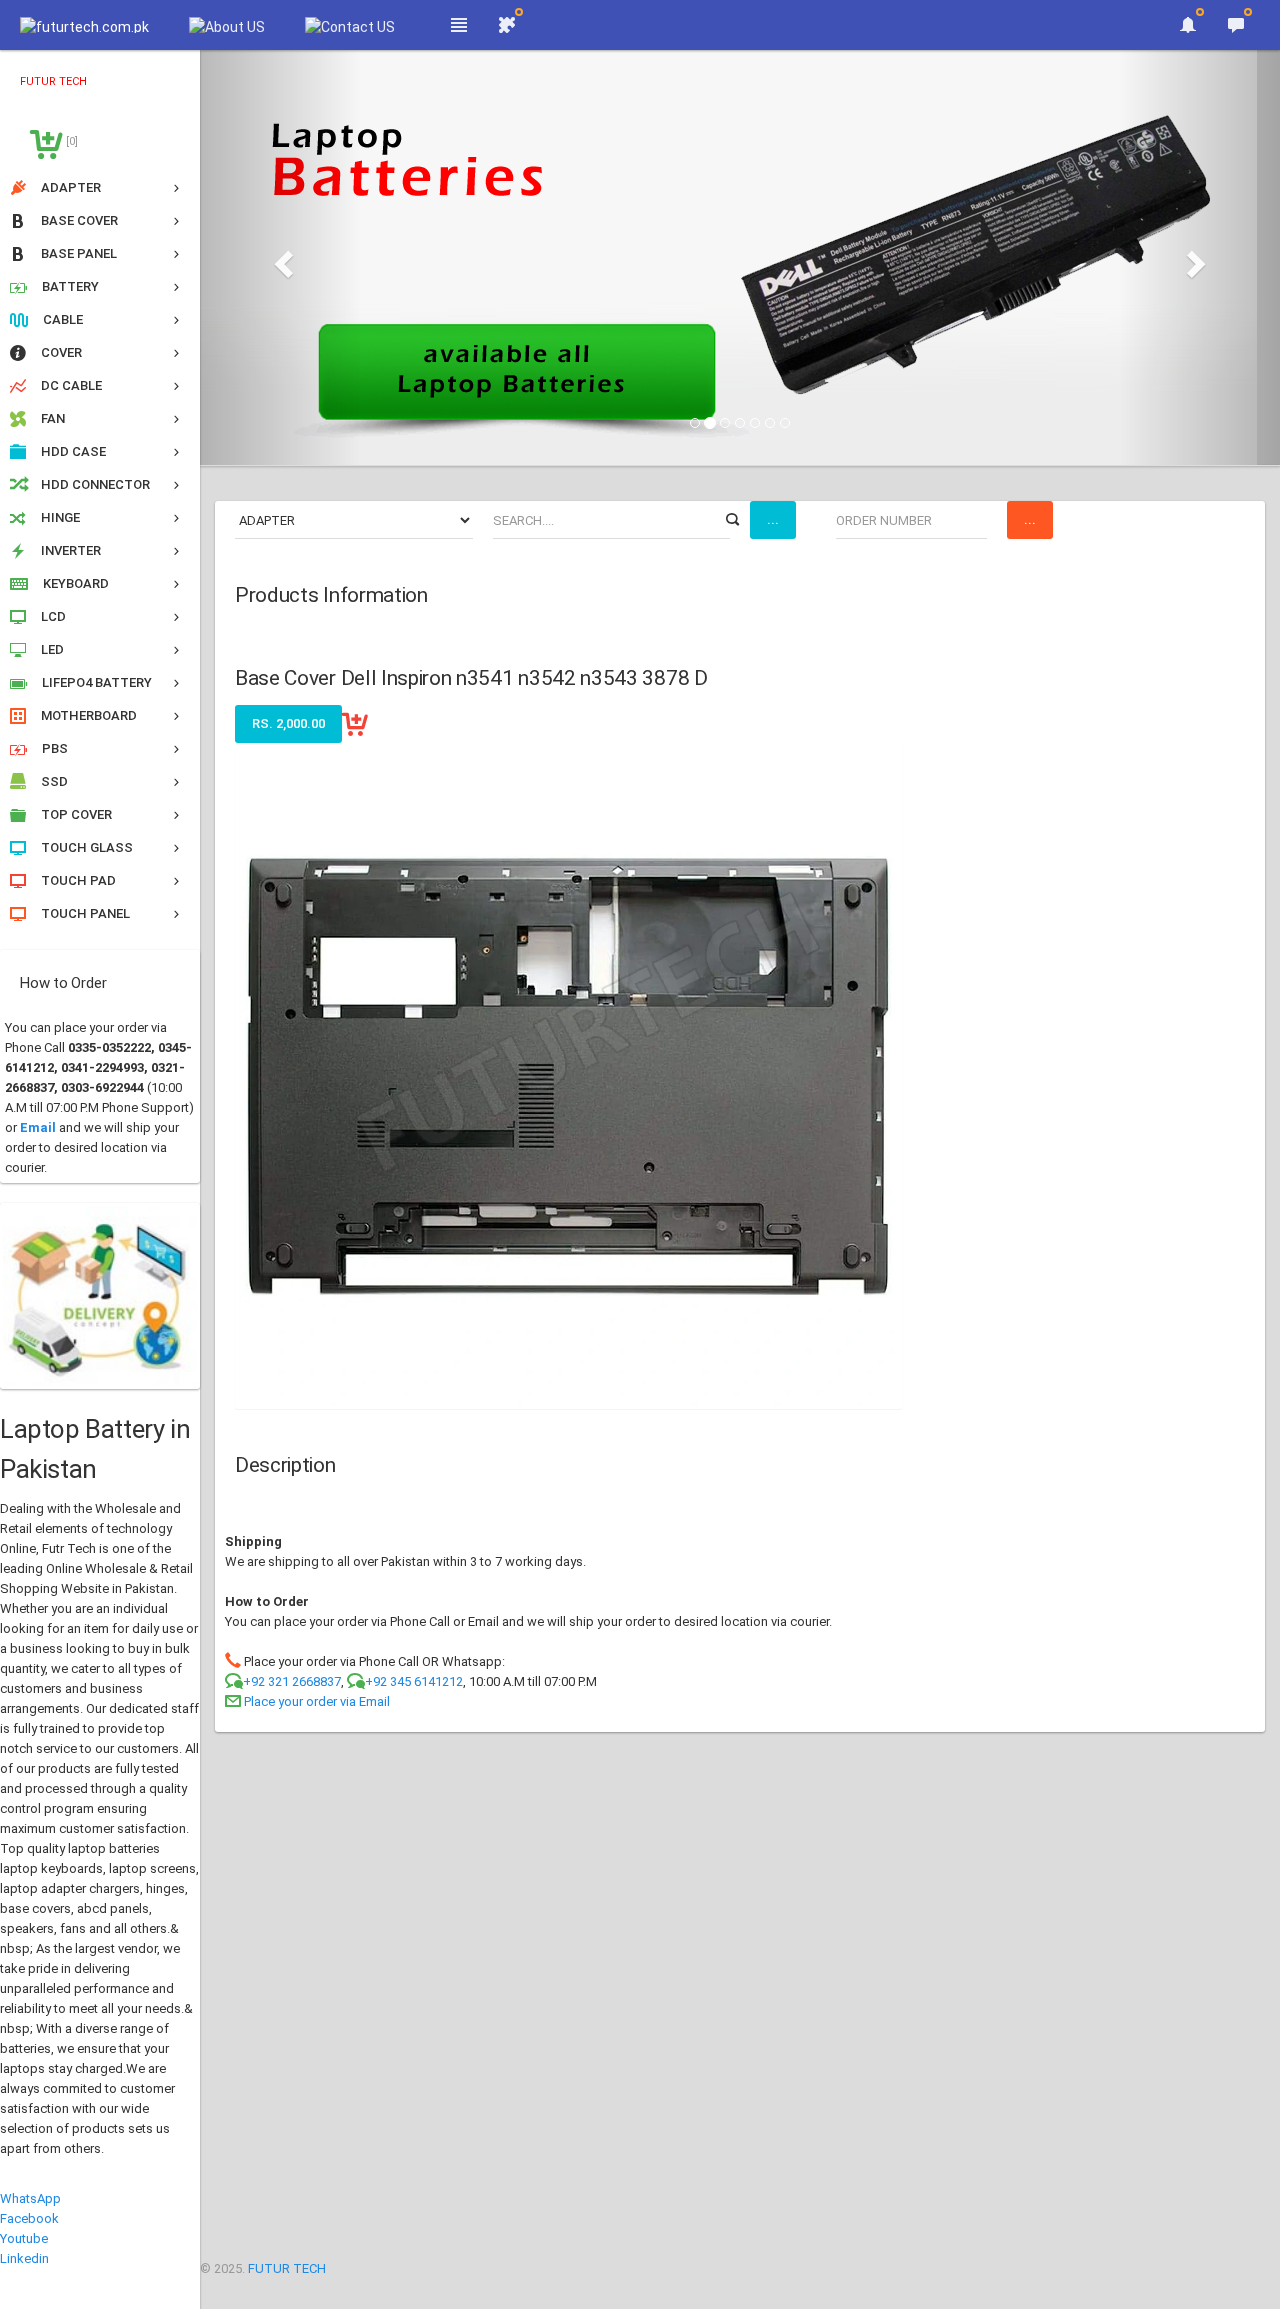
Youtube (24, 2238)
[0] (70, 141)
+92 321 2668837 (292, 1681)
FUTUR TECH (287, 2268)
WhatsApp (30, 2198)
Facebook (29, 2218)
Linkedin (24, 2258)
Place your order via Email (317, 1701)
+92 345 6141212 (414, 1681)
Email (38, 1127)
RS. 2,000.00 (288, 723)
